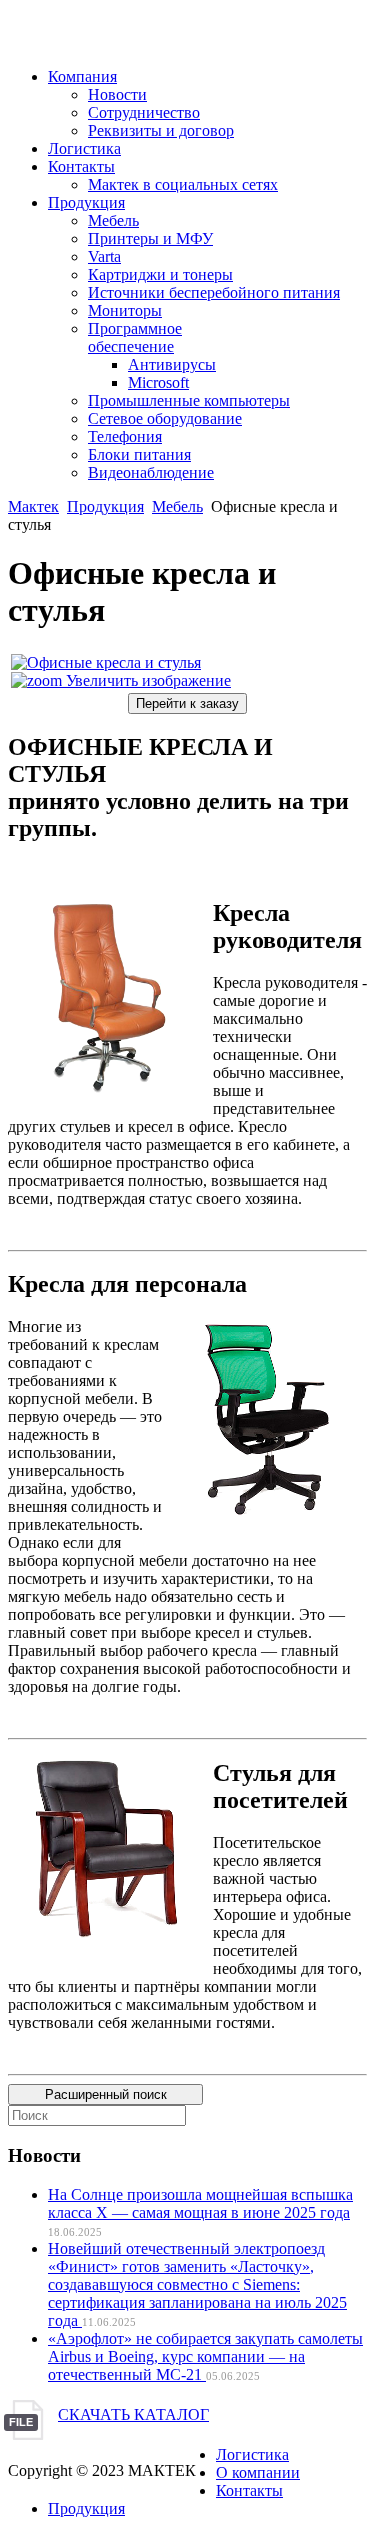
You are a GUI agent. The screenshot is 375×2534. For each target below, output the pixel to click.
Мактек (33, 506)
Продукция (105, 506)
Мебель (177, 506)
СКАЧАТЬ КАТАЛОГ (133, 2414)
